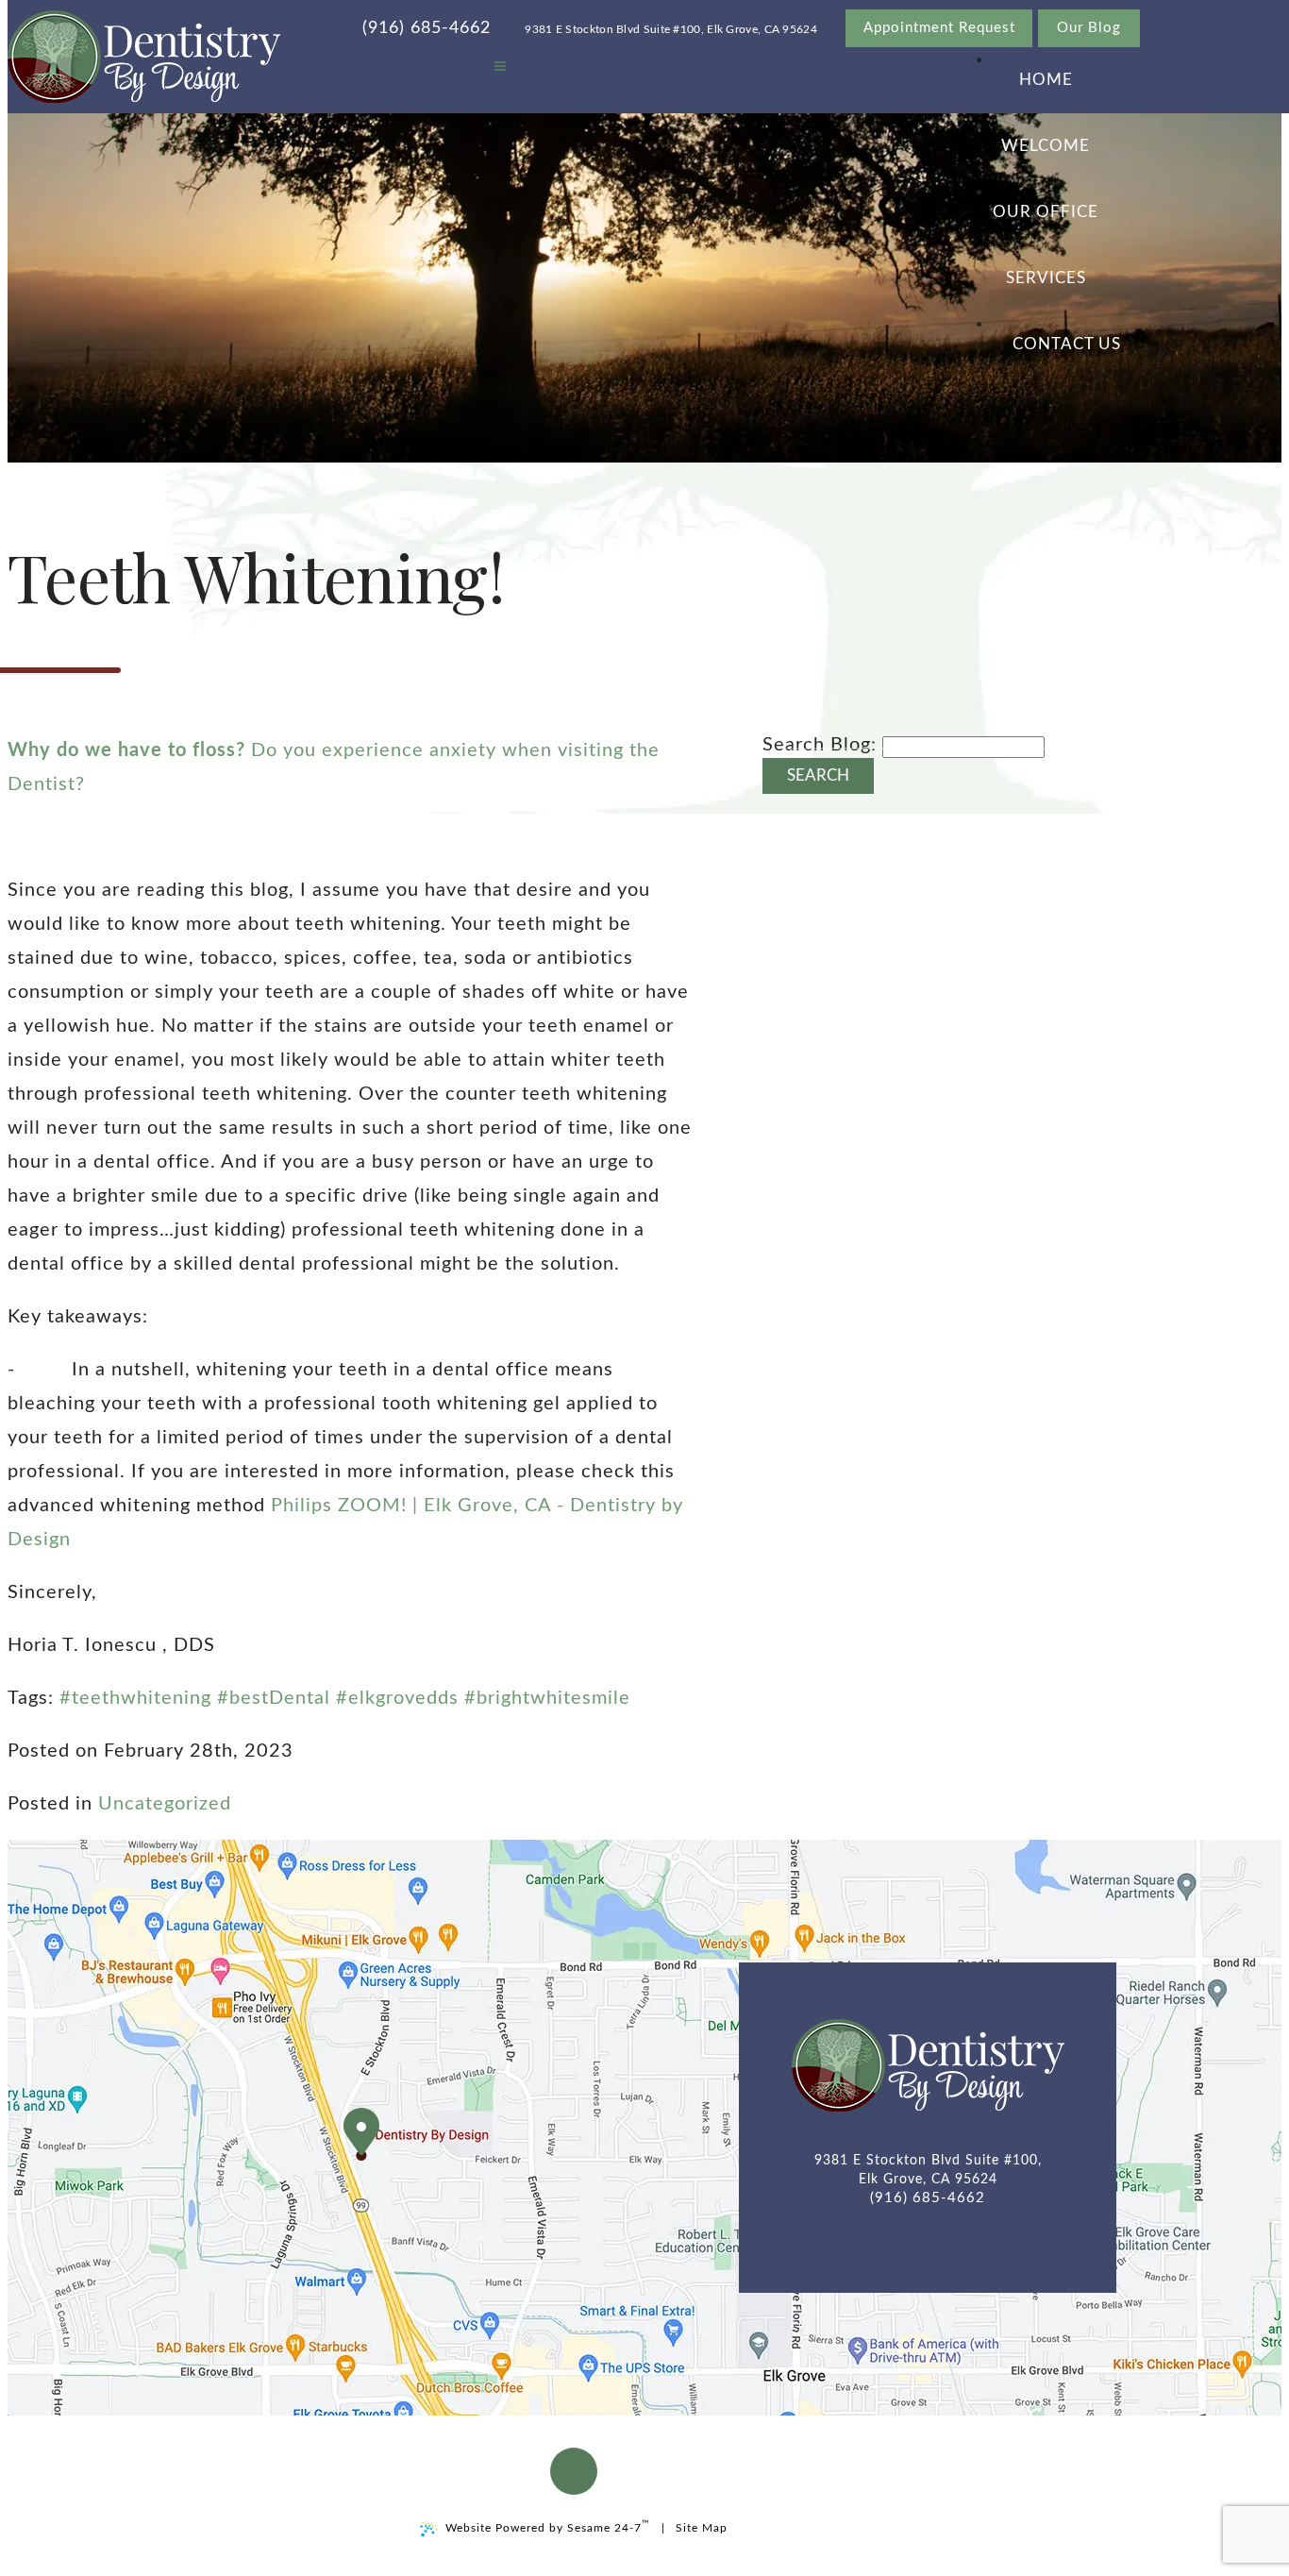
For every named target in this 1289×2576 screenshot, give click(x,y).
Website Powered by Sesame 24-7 (548, 2526)
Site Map (702, 2528)
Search (818, 776)
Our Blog (1089, 28)
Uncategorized (165, 1804)
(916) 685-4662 (427, 28)
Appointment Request (939, 28)
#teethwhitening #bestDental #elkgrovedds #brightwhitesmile (345, 1698)
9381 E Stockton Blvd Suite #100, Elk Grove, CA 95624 (671, 29)
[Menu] (500, 67)
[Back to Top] (574, 2471)
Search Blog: (820, 745)
